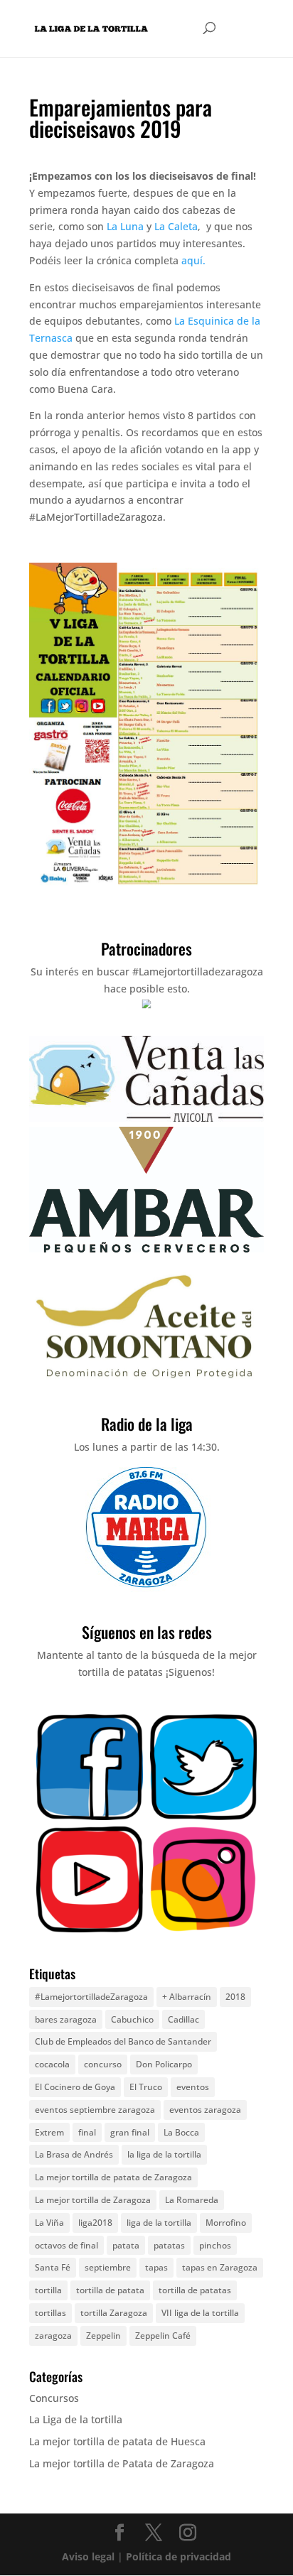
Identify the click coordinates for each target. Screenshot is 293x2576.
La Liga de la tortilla (76, 2419)
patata (126, 2245)
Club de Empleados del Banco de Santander (123, 2041)
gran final (130, 2132)
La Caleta (176, 226)
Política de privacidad (179, 2556)
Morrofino (226, 2223)
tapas (156, 2267)
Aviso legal (88, 2556)
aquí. (193, 260)
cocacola (52, 2064)
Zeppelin (103, 2336)
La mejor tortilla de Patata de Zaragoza (122, 2463)
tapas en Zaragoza (220, 2267)
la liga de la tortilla (164, 2154)
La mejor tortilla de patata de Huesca (117, 2441)
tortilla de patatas (195, 2290)
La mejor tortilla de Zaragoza (93, 2200)
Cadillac (183, 2019)
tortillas (50, 2313)
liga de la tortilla (159, 2223)
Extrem (49, 2132)
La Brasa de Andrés (74, 2154)
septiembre (108, 2267)
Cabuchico (132, 2019)
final (87, 2132)
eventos (193, 2087)
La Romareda (192, 2200)
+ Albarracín (187, 1997)
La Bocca (181, 2132)
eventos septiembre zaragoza (95, 2110)
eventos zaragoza (205, 2110)
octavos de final (66, 2245)
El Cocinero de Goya (75, 2087)
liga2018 (95, 2223)
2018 (235, 1997)
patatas (169, 2245)
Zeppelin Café (163, 2336)
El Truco (146, 2087)
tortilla (48, 2290)
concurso (103, 2064)
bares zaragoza (66, 2019)
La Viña (49, 2223)
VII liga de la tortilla (200, 2313)
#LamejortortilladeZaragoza (91, 1997)
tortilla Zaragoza (114, 2313)
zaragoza (53, 2336)
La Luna (125, 226)
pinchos (215, 2245)
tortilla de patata (110, 2290)
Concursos (54, 2398)
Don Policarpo (164, 2064)
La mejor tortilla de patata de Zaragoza (113, 2177)
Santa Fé (53, 2267)
